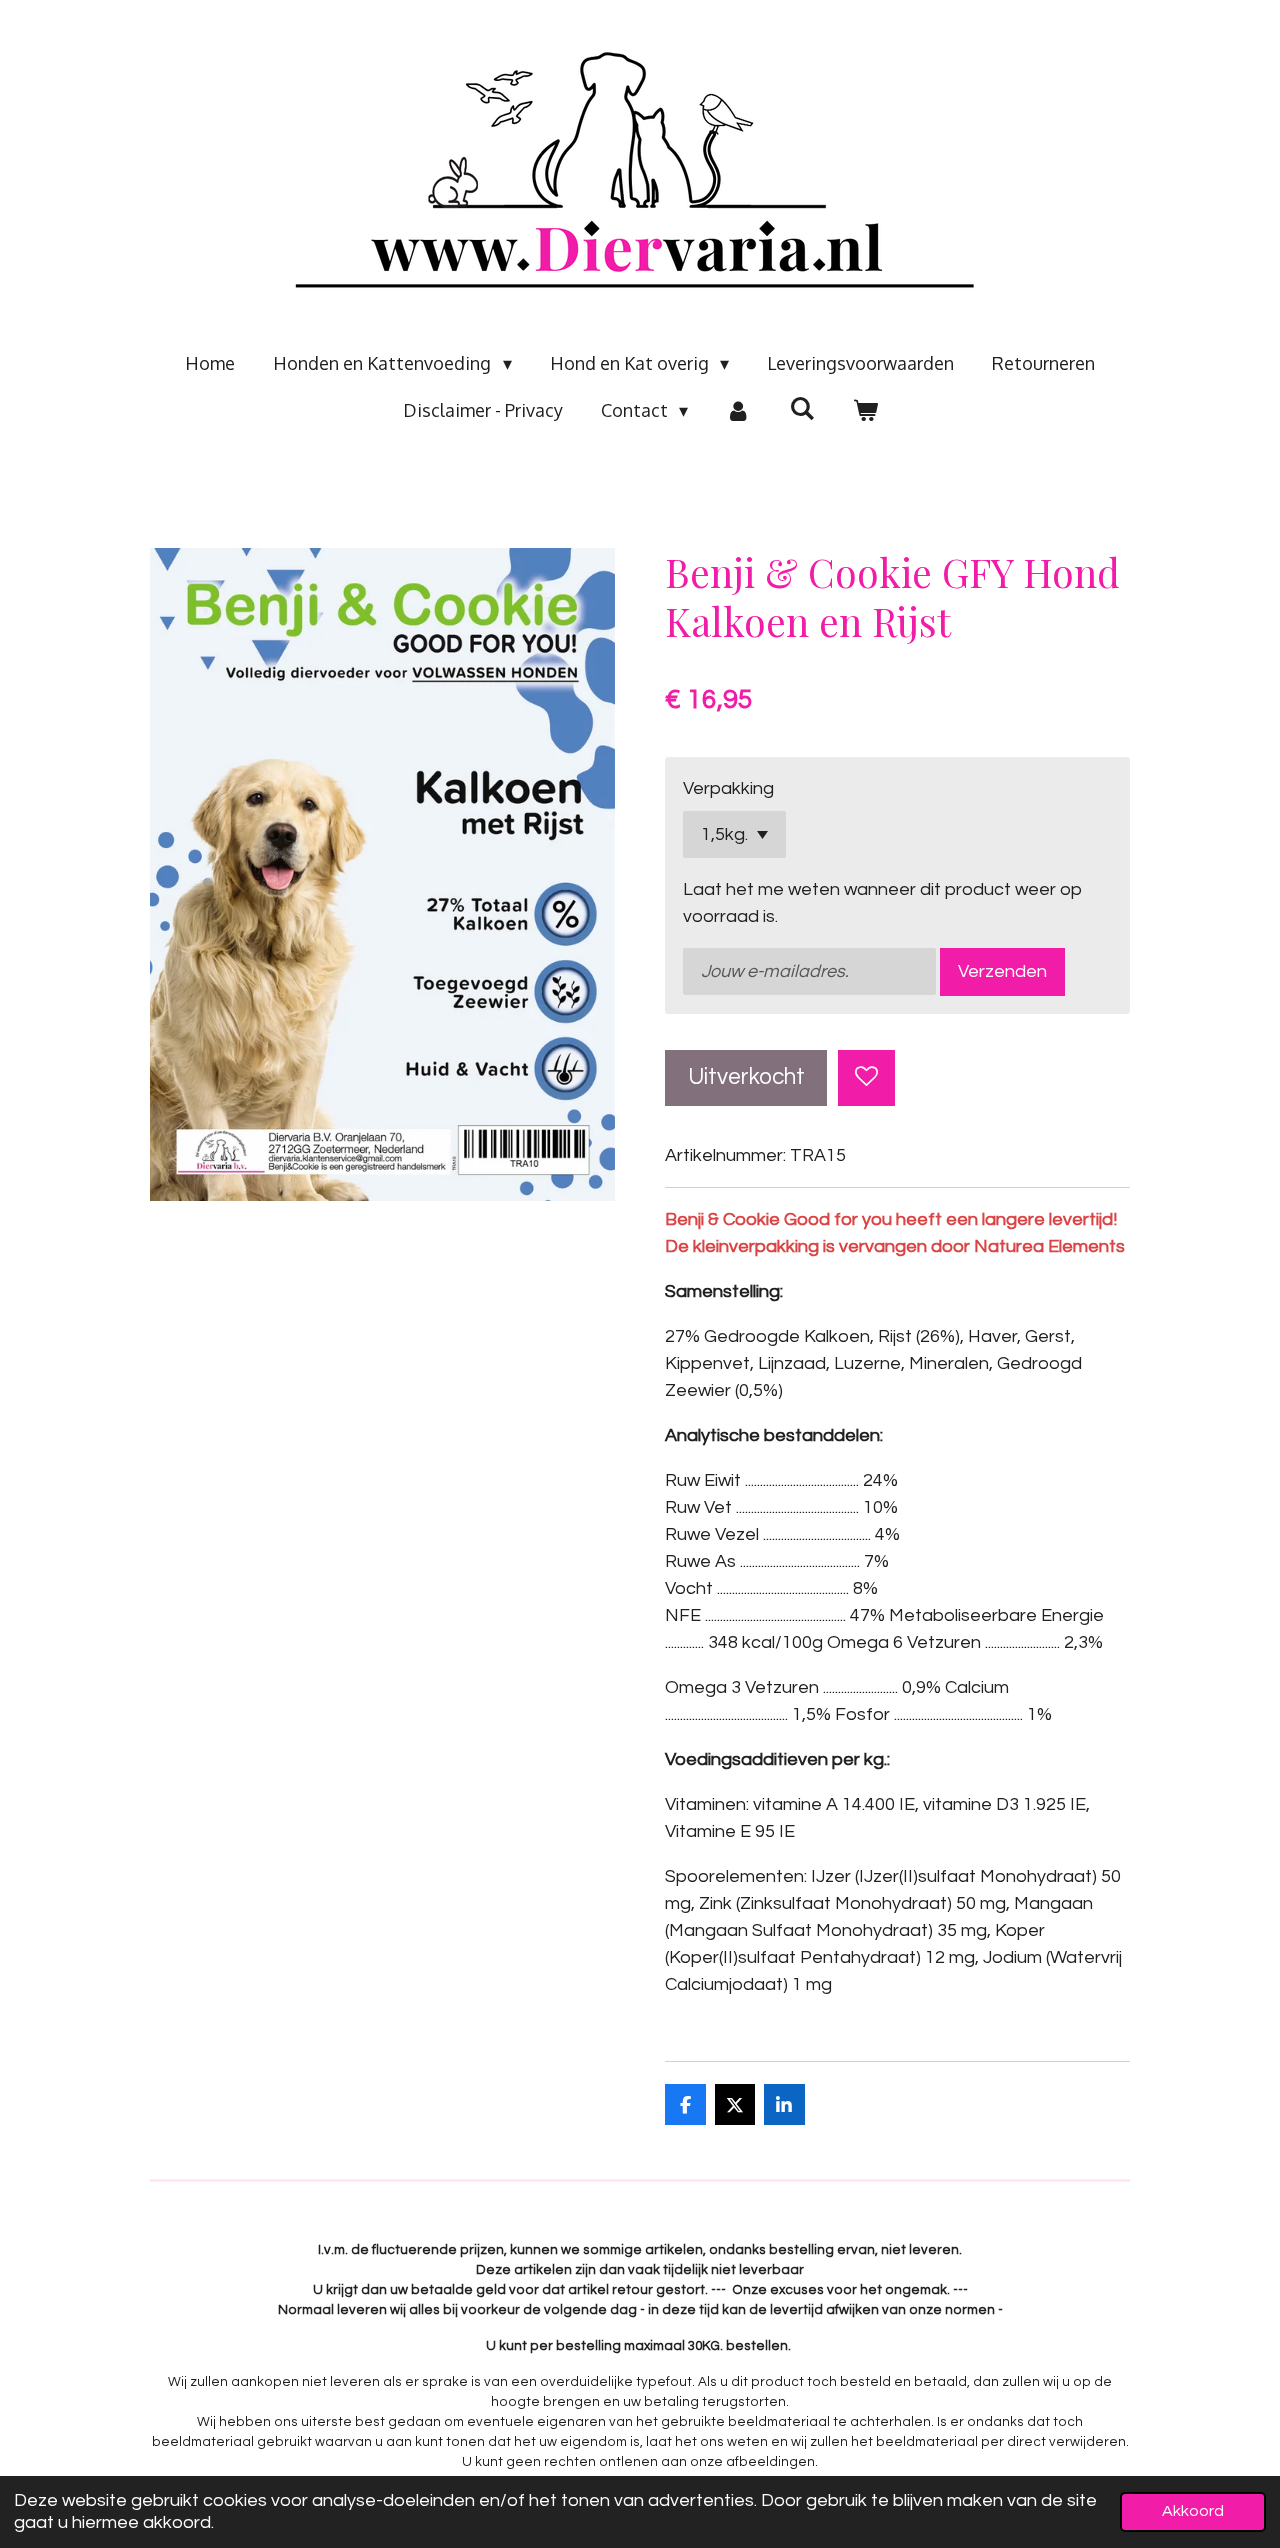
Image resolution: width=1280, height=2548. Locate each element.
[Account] (738, 410)
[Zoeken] (801, 408)
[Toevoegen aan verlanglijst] (866, 1078)
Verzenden (1002, 971)
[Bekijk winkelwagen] (864, 410)
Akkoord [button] (1193, 2511)
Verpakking (728, 788)
